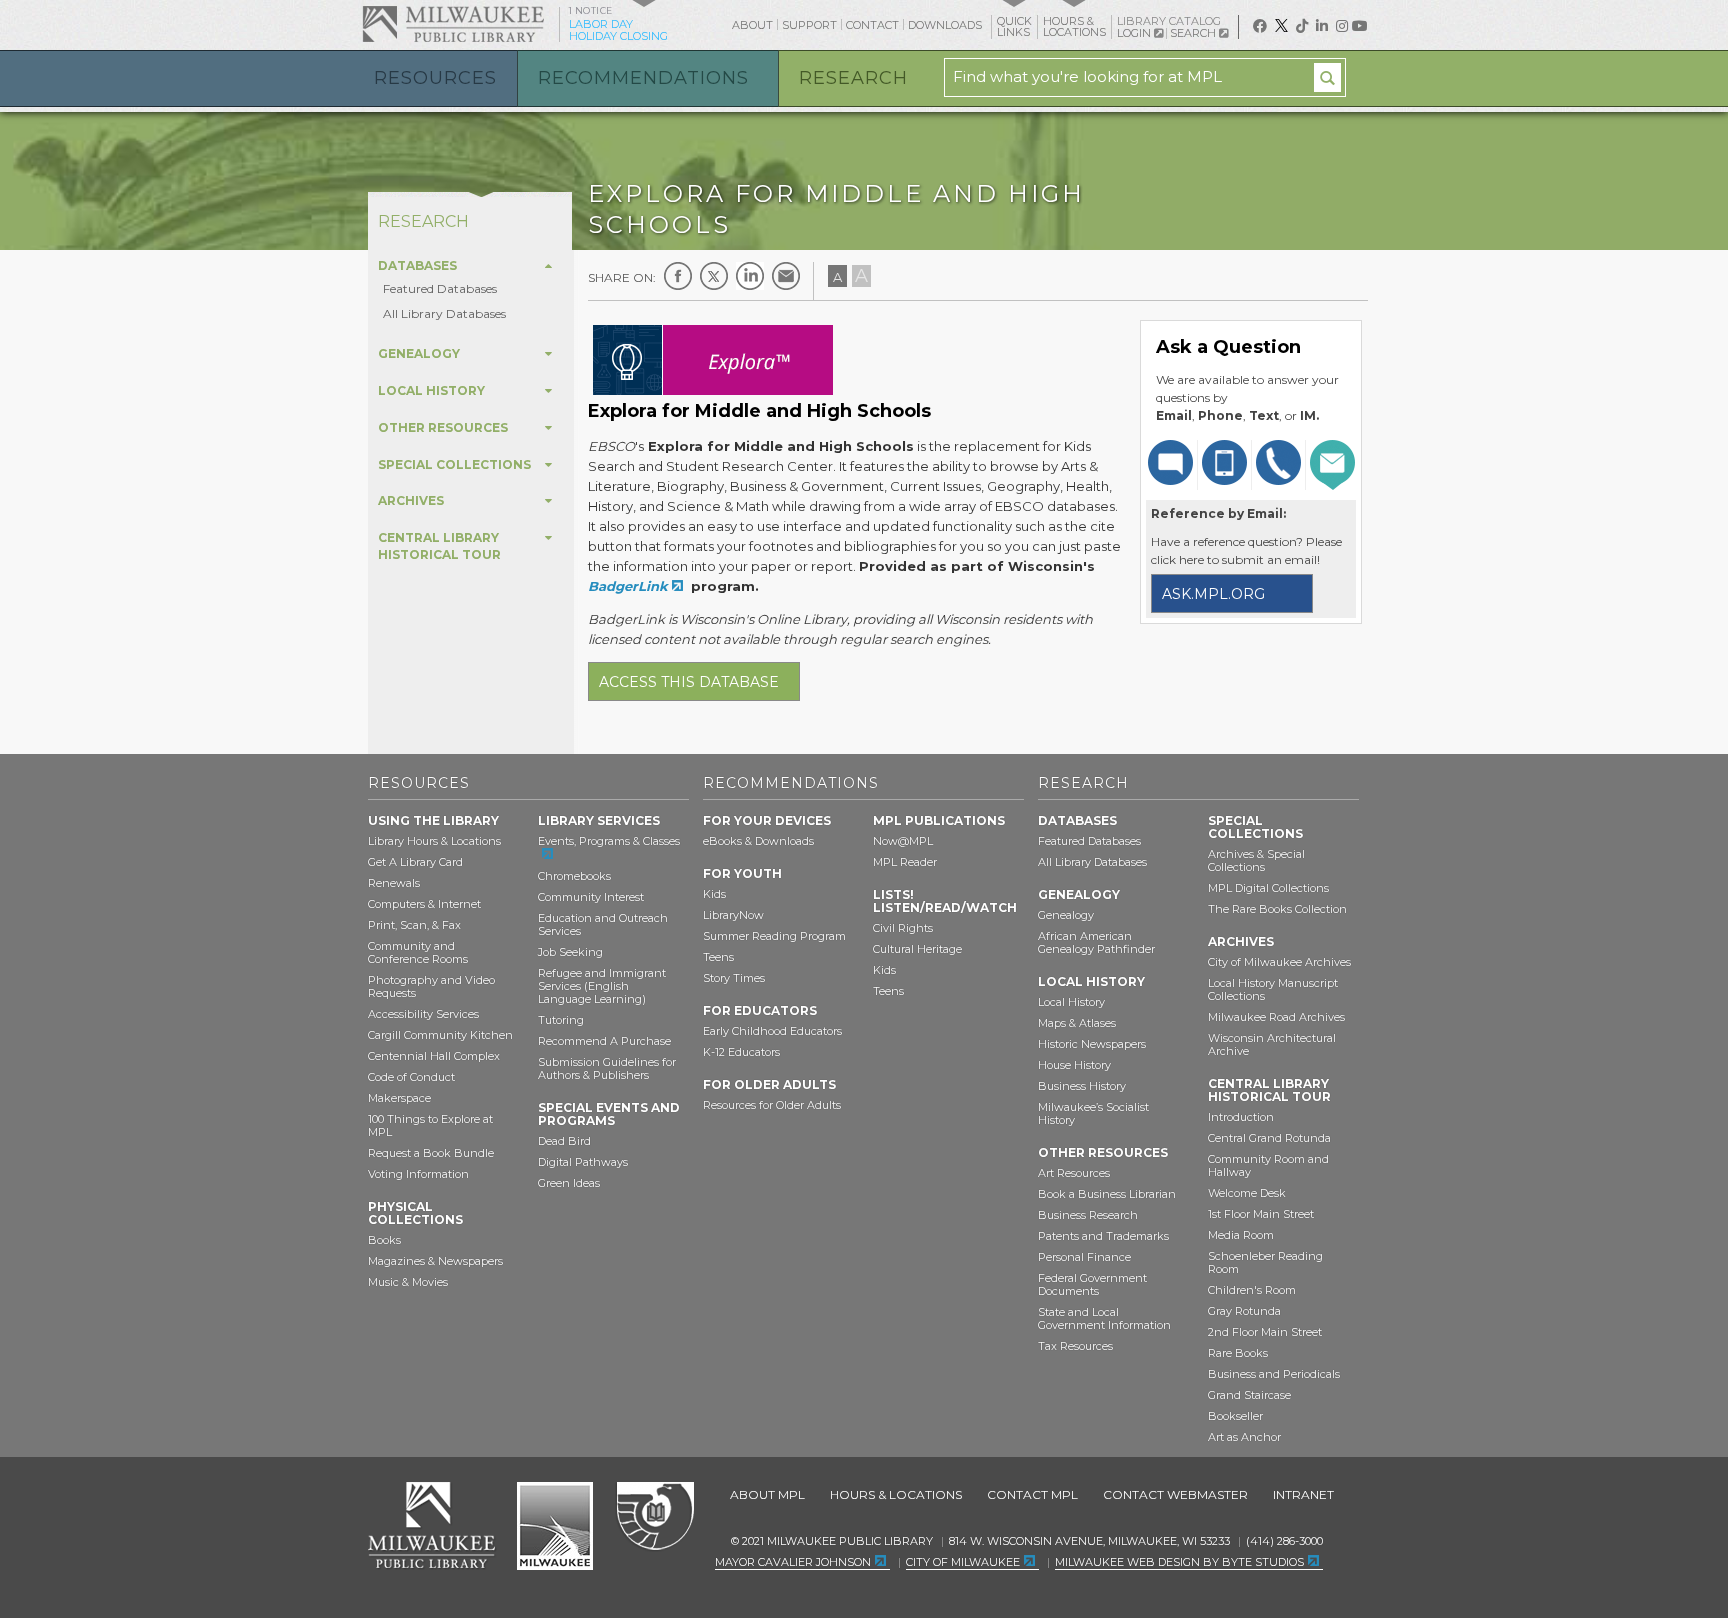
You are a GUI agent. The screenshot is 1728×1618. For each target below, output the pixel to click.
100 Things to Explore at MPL (430, 1125)
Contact (872, 25)
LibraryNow (733, 915)
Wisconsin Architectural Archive (1272, 1044)
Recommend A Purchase (604, 1041)
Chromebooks (574, 876)
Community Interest (591, 897)
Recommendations (643, 78)
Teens (718, 957)
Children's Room (1252, 1290)
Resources (435, 78)
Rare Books (1238, 1353)
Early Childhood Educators (772, 1031)
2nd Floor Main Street (1265, 1332)
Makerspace (399, 1098)
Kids (714, 894)
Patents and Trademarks (1103, 1236)
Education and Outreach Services (603, 924)
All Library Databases (444, 313)
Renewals (394, 883)
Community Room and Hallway (1268, 1165)
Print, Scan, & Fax (414, 925)
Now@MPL (903, 841)
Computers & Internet (424, 904)
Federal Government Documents (1092, 1284)
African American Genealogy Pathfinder (1096, 942)
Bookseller (1235, 1416)
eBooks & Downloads (758, 841)
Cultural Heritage (917, 949)
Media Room (1241, 1235)
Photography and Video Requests (431, 986)
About (752, 25)
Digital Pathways (583, 1162)
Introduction (1241, 1117)
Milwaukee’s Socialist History (1093, 1113)
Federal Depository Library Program (654, 1517)
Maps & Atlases (1077, 1023)
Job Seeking (570, 952)
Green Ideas (569, 1183)
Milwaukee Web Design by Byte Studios (1179, 1562)
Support (809, 25)
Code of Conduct (411, 1077)
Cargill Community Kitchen (440, 1035)
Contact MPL (1032, 1494)
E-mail (786, 276)
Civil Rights (903, 928)
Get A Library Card (415, 862)
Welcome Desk (1247, 1193)
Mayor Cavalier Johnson (793, 1562)
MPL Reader (905, 862)
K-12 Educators (741, 1052)
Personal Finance (1084, 1257)
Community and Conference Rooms (418, 952)
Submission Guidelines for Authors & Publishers (607, 1068)
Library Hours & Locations (434, 841)
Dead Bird (564, 1141)
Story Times (734, 978)
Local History (1071, 1002)
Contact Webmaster (1175, 1494)
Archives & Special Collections (1256, 860)
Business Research (1088, 1215)
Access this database (689, 682)
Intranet (1303, 1494)
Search (1194, 33)
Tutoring (561, 1020)
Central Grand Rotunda (1269, 1138)
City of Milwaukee (555, 1526)
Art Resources (1074, 1173)
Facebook (678, 276)
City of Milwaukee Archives (1279, 962)
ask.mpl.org (1213, 594)
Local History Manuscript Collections (1273, 989)
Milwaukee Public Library (453, 23)
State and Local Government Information (1104, 1318)
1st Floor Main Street (1261, 1214)
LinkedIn (750, 276)
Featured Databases (440, 288)
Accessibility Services (423, 1014)
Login (1135, 33)
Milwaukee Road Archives (1276, 1017)
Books (384, 1240)
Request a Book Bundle (431, 1153)
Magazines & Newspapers (435, 1261)
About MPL (767, 1494)
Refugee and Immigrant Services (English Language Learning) (602, 986)
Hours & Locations (896, 1494)
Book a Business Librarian (1107, 1194)
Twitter (714, 276)
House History (1074, 1065)
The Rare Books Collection (1277, 909)
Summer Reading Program (774, 936)
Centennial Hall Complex (434, 1056)
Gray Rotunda (1244, 1311)
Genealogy (1066, 915)
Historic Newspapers (1092, 1044)
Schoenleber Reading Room (1265, 1262)
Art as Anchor (1244, 1437)
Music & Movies (408, 1282)
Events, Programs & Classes (609, 841)
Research (853, 78)
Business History (1082, 1086)
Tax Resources (1075, 1346)
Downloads (945, 25)
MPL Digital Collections (1268, 888)
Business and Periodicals (1274, 1374)
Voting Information (418, 1174)
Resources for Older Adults (772, 1105)
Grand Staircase (1249, 1395)
